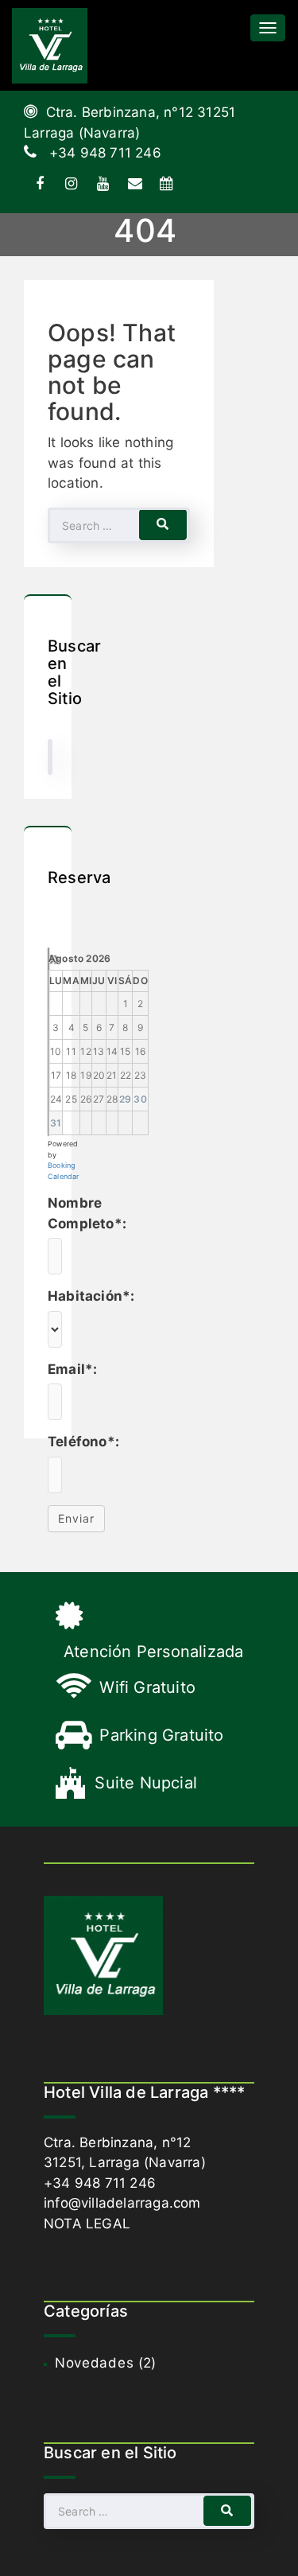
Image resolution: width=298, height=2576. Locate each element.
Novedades (94, 2363)
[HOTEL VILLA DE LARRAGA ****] (50, 45)
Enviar (76, 1518)
